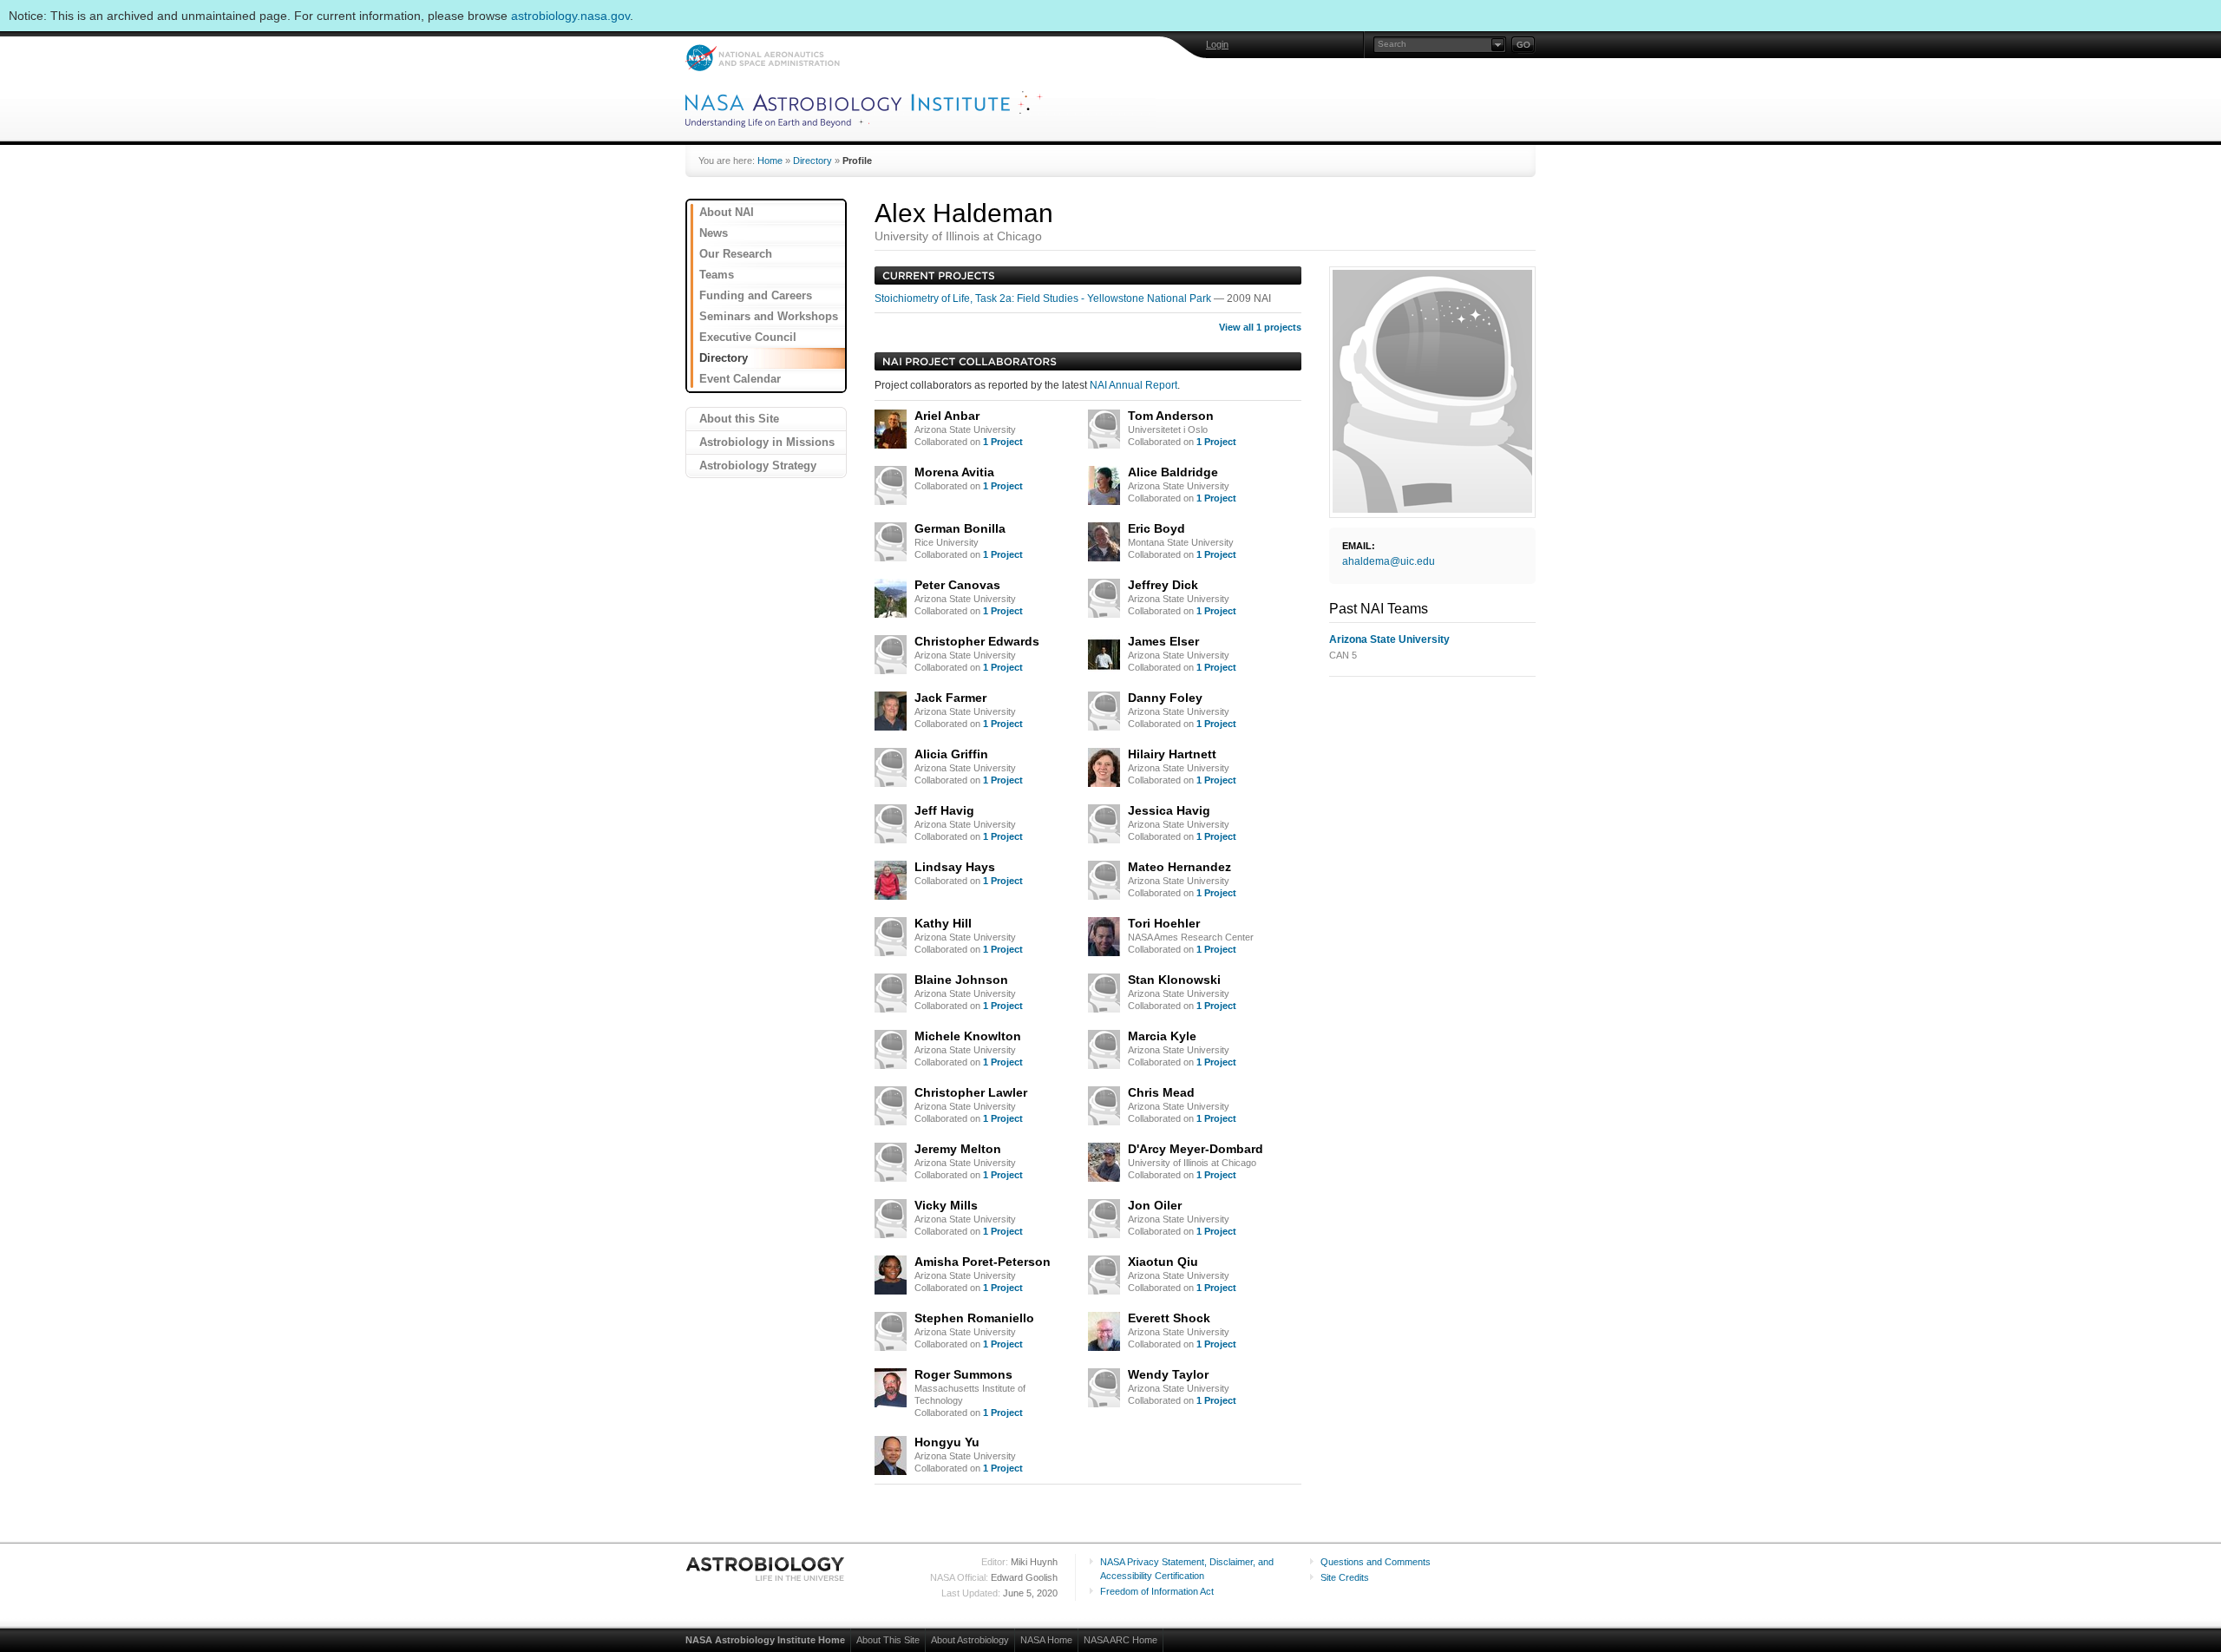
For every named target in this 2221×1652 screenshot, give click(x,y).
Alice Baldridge (1173, 472)
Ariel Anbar (947, 416)
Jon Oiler (1155, 1205)
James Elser (1163, 641)
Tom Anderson (1171, 416)
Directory (812, 161)
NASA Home (1046, 1640)
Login (1217, 44)
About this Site (739, 419)
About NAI (727, 212)
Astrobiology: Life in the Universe (766, 1569)
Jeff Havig (944, 810)
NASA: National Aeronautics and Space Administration (762, 58)
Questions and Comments (1376, 1562)
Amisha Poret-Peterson (983, 1262)
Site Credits (1345, 1577)
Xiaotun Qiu (1163, 1262)
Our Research (736, 254)
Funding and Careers (756, 295)
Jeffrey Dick (1163, 585)
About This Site (888, 1640)
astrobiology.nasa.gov (570, 16)
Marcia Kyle (1162, 1036)
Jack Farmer (950, 698)
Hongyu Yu (947, 1442)
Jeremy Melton (958, 1149)
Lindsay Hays (955, 867)
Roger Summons (963, 1374)
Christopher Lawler (971, 1092)
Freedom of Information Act (1157, 1591)
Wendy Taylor (1168, 1374)
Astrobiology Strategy (758, 465)
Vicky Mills (946, 1205)
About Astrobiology (970, 1640)
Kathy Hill (943, 923)
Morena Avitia (954, 472)
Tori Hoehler (1164, 923)
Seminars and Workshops (769, 316)
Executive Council (748, 337)
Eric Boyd (1156, 528)
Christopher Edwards (977, 641)
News (714, 233)
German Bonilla (960, 528)
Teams (717, 275)
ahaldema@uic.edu (1389, 561)
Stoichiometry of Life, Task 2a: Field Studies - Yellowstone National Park (1044, 298)
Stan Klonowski (1174, 980)
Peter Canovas (957, 585)
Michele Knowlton (968, 1036)
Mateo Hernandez (1179, 867)
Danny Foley (1165, 698)
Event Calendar (740, 379)
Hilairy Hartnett (1172, 754)
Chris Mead (1161, 1092)
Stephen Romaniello (974, 1318)
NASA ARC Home (1120, 1640)
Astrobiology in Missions (767, 442)
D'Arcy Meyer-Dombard (1196, 1149)
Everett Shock (1169, 1318)
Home (770, 161)
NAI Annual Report (1133, 385)
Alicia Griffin (951, 754)
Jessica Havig (1169, 810)
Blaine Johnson (961, 980)
